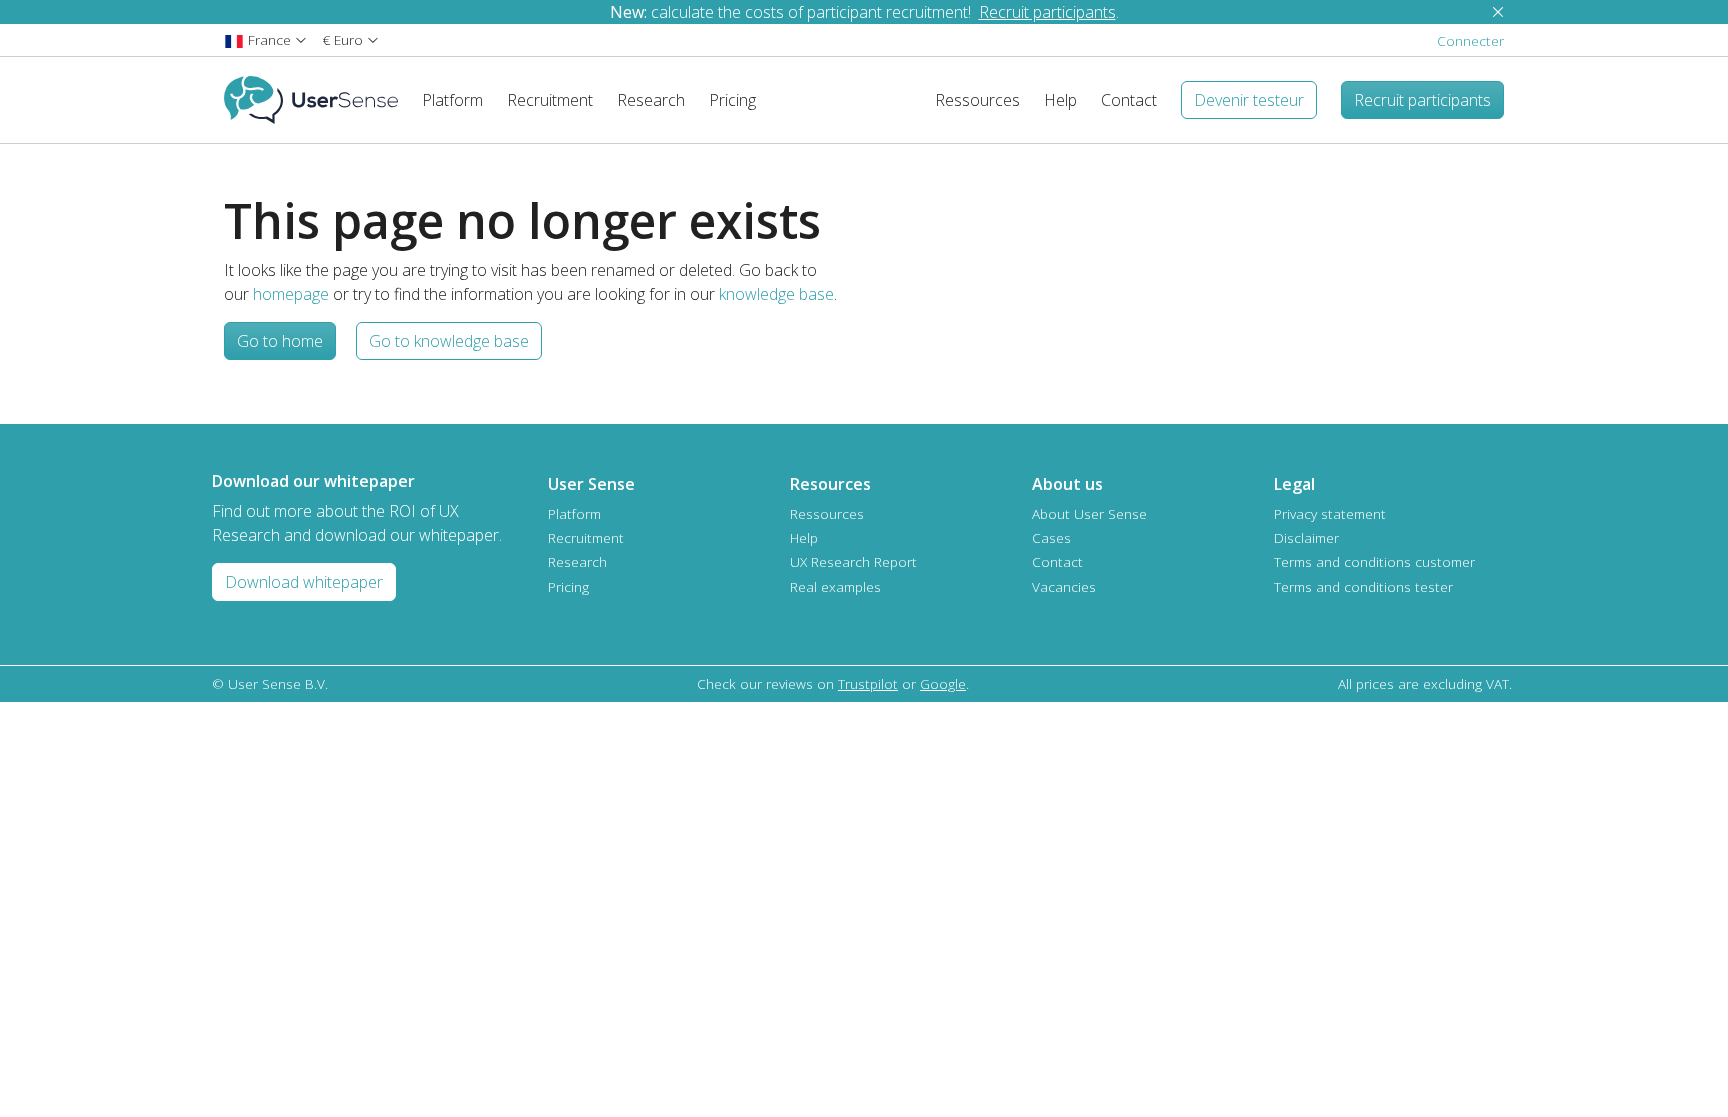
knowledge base (776, 294)
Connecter (1470, 40)
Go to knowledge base (449, 341)
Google (943, 683)
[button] (265, 39)
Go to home (280, 341)
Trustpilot (868, 683)
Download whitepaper (304, 582)
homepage (291, 294)
